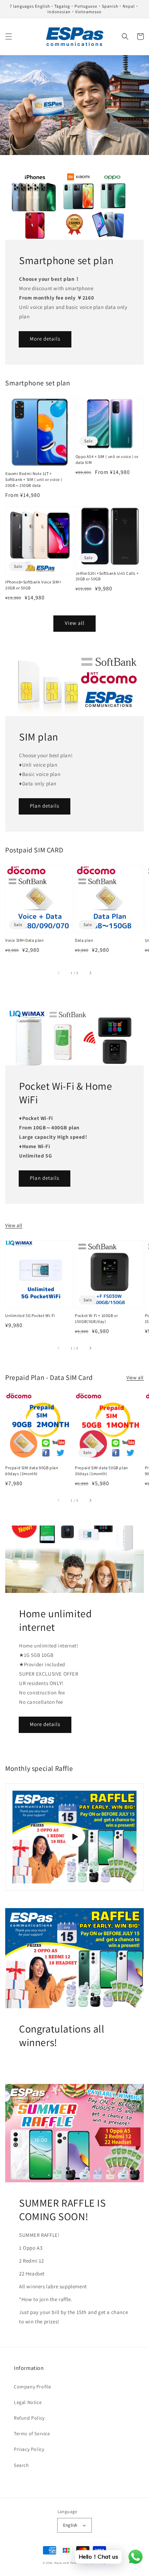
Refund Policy (29, 2418)
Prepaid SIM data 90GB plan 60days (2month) (32, 1471)
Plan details (45, 806)
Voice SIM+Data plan (24, 940)
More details (45, 339)
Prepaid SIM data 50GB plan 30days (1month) (102, 1471)
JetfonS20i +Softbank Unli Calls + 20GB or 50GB (107, 576)
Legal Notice (28, 2402)
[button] (9, 36)
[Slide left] (59, 973)
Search (21, 2465)
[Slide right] (90, 973)
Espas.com (62, 2563)
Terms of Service (32, 2434)
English (70, 2525)
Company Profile (33, 2387)
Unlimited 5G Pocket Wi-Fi (30, 1315)
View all (75, 623)
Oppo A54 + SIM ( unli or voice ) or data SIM (107, 459)
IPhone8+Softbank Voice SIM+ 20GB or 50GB (33, 585)
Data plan (84, 940)
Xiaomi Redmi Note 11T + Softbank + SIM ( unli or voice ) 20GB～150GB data (34, 479)
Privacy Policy (29, 2449)
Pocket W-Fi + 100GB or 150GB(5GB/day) (96, 1318)
